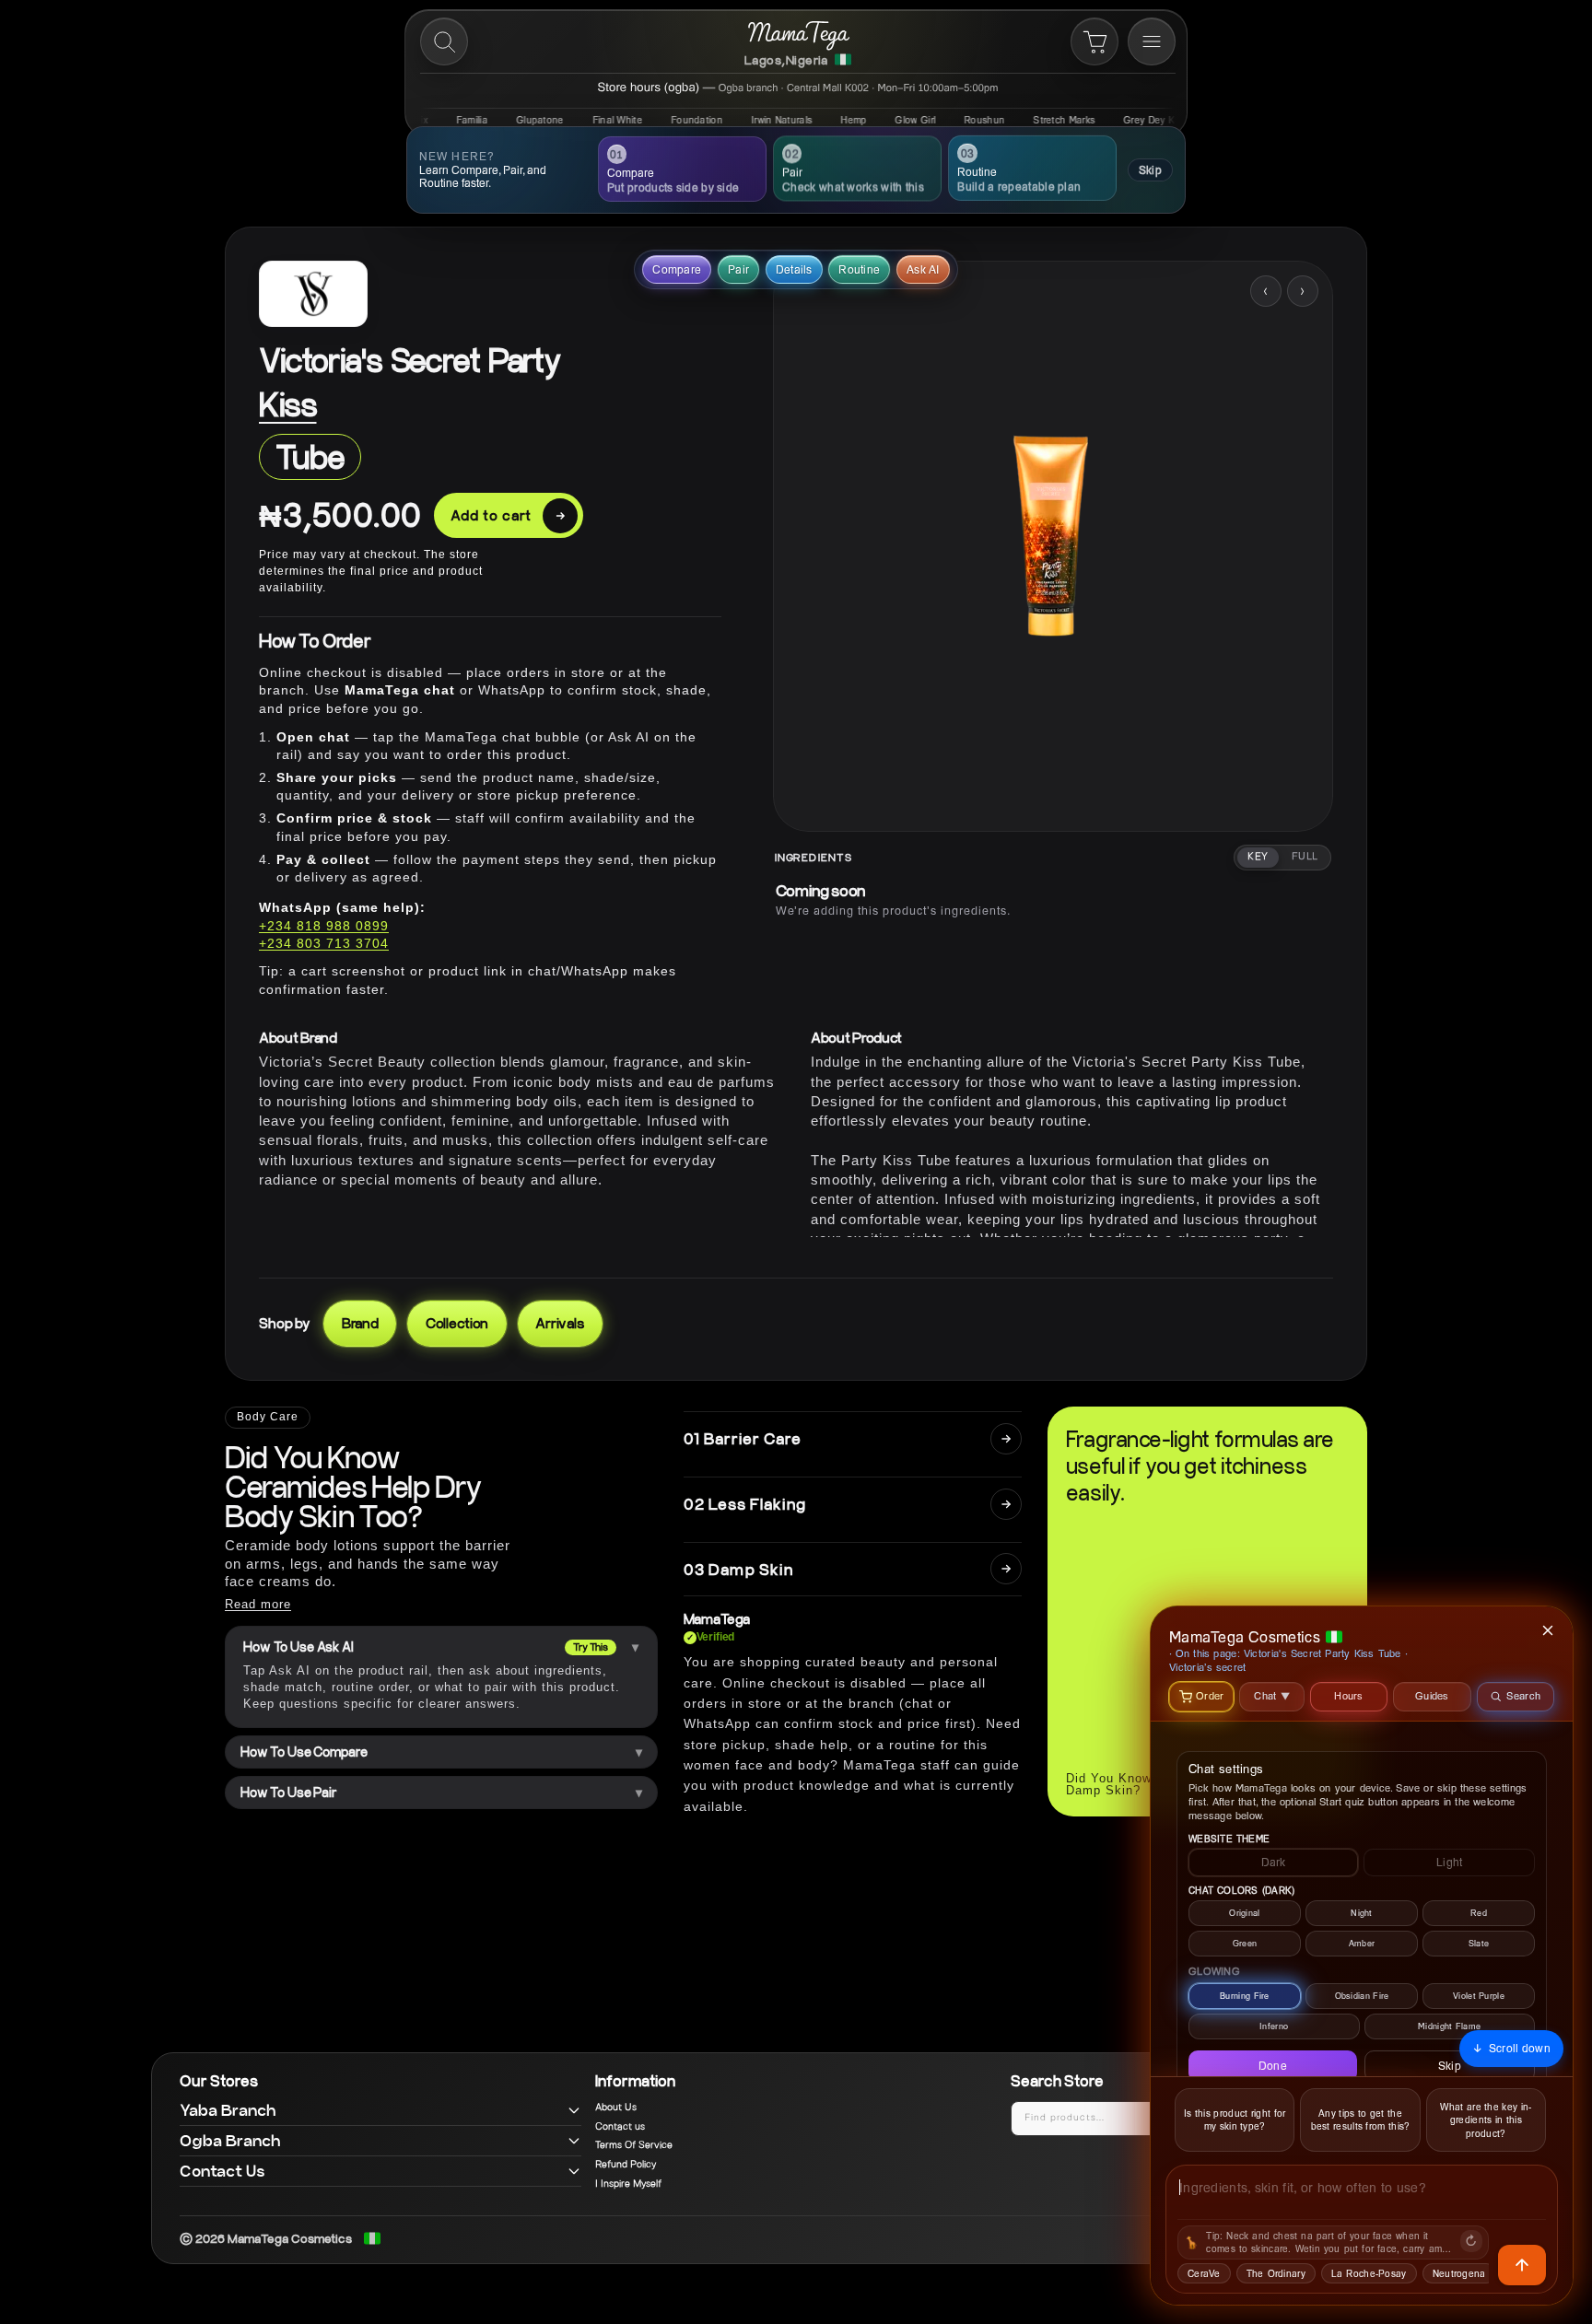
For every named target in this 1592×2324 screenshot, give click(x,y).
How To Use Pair (289, 1793)
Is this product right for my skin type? (1235, 2120)
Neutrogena (1459, 2273)
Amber (1362, 1943)
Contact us (620, 2127)
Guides (1432, 1695)
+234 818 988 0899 (324, 926)
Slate (1479, 1943)
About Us (616, 2108)
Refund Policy (626, 2165)
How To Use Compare (304, 1752)
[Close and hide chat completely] (1549, 1630)
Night (1362, 1913)
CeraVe (1204, 2273)
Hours (1349, 1695)
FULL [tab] (1305, 857)
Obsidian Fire (1362, 1996)
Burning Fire (1245, 1996)
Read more (258, 1604)
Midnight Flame (1449, 2026)
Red (1479, 1913)
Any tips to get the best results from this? (1361, 2120)
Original (1244, 1913)
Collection (457, 1323)
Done (1273, 2066)
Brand (360, 1323)
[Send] (1522, 2265)
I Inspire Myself (628, 2184)
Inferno (1274, 2026)
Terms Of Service (634, 2145)
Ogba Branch (230, 2140)
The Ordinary (1276, 2273)
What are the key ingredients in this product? (1486, 2120)
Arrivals (560, 1323)
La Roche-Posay (1369, 2273)
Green (1245, 1943)
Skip (1150, 170)
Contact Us (222, 2171)
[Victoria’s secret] (313, 294)
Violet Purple (1479, 1996)
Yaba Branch (228, 2110)
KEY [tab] (1258, 857)
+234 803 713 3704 (324, 943)
